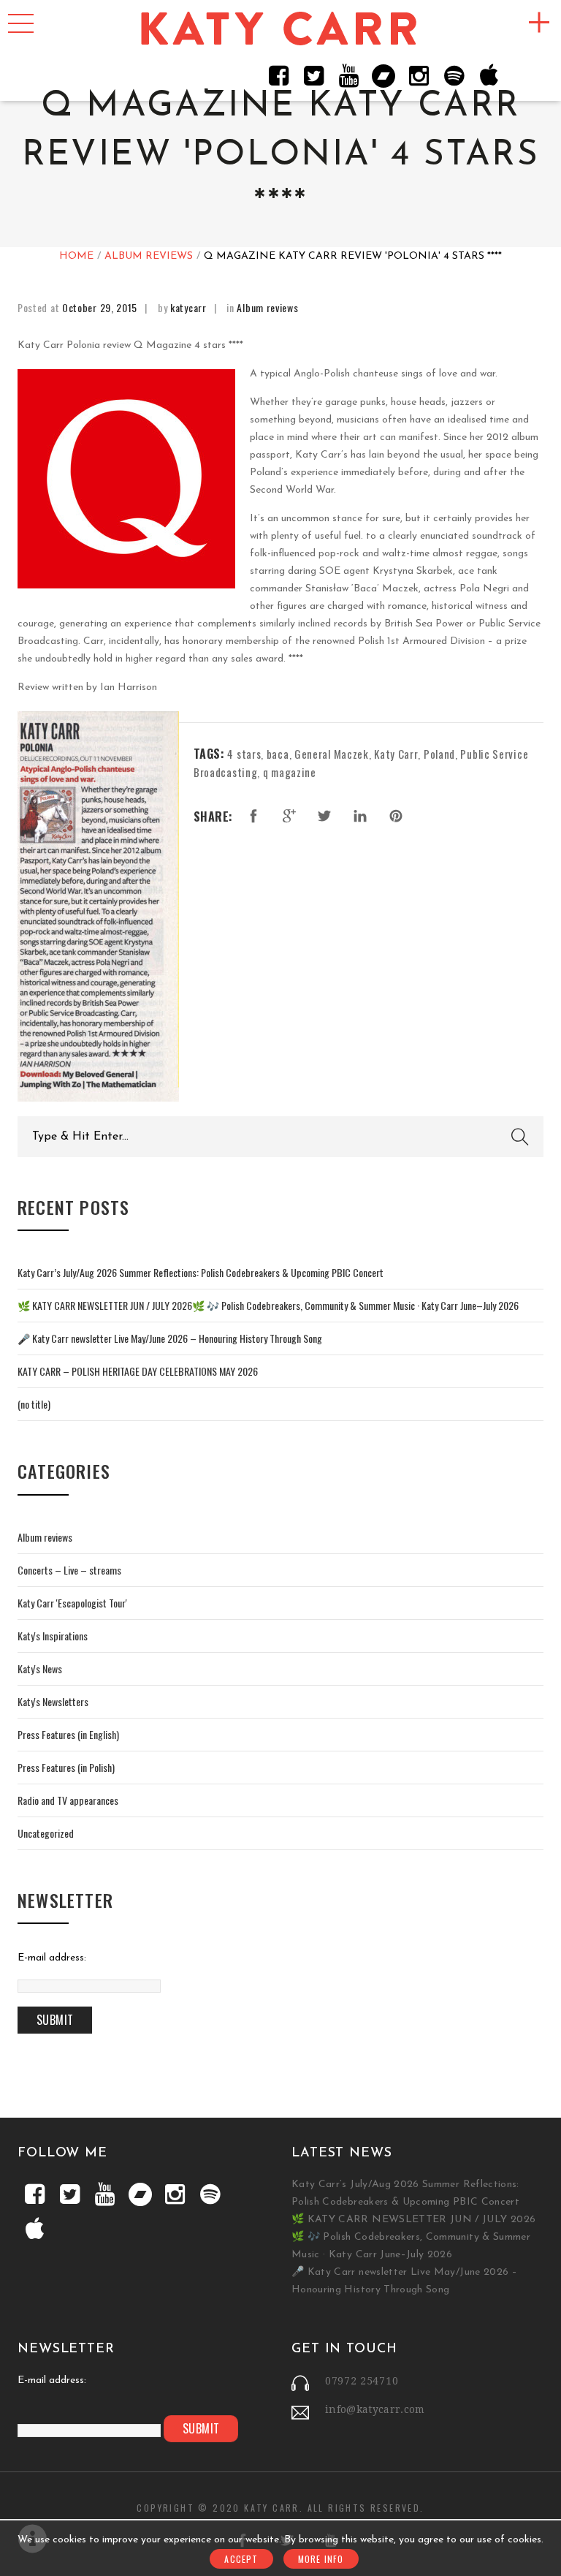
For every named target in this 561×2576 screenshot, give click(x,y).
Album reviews (149, 256)
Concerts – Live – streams (69, 1570)
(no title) (34, 1404)
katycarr (188, 307)
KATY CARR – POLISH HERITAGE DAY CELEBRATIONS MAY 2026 (138, 1371)
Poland (439, 754)
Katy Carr (396, 754)
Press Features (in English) (68, 1734)
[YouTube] (348, 75)
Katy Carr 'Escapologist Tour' (72, 1603)
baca (278, 754)
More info (321, 2559)
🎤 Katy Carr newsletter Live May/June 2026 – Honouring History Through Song (170, 1338)
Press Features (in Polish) (66, 1767)
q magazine (290, 772)
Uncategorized (46, 1833)
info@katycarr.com (375, 2409)
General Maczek (332, 754)
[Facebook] (278, 75)
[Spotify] (454, 75)
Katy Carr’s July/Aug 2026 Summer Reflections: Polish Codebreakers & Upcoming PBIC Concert (201, 1272)
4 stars (244, 754)
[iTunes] (489, 75)
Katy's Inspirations (53, 1636)
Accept (241, 2559)
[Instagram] (419, 75)
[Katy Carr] (280, 30)
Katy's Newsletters (53, 1701)
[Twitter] (313, 75)
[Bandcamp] (383, 75)
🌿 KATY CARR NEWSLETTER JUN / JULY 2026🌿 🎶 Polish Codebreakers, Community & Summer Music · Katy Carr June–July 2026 (268, 1305)
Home (76, 256)
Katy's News (40, 1668)
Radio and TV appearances (68, 1800)
